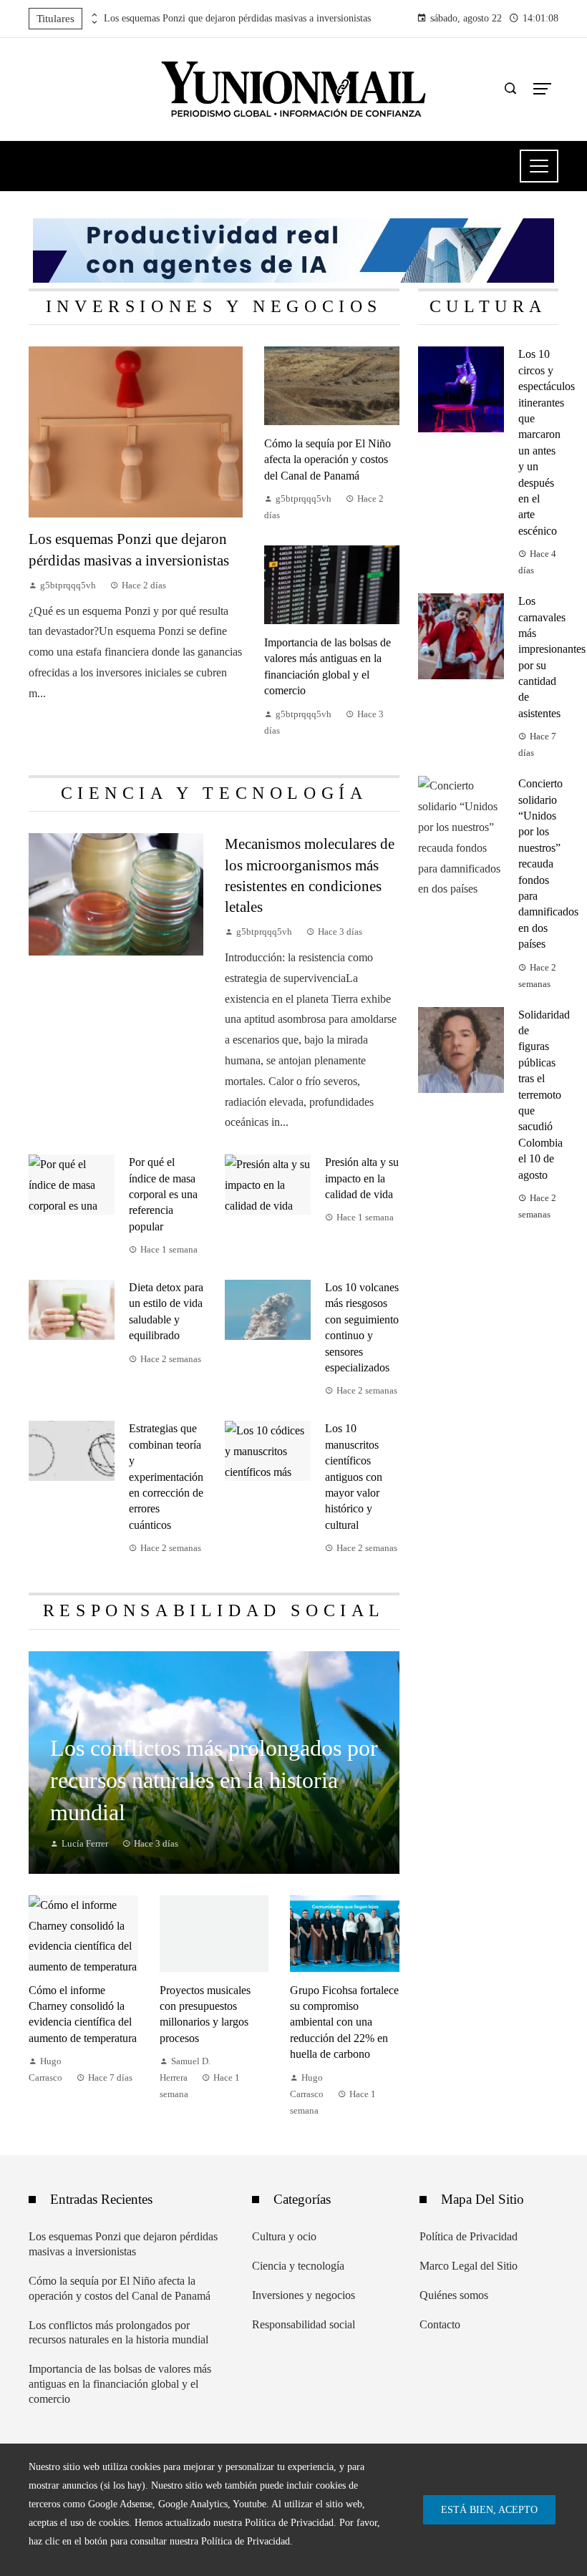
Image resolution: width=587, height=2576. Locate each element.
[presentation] (93, 15)
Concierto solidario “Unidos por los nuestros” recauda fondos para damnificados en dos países (548, 864)
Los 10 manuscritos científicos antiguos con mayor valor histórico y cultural (354, 1476)
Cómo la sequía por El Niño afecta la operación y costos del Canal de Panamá (328, 460)
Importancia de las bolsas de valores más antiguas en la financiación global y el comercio (120, 2384)
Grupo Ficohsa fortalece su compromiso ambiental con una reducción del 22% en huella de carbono (344, 2022)
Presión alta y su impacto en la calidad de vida (362, 1178)
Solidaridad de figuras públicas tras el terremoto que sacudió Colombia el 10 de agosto (544, 1095)
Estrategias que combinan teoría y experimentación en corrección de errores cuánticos (166, 1476)
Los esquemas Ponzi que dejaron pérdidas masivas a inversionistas (237, 18)
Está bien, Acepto (489, 2509)
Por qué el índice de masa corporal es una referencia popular (163, 1194)
